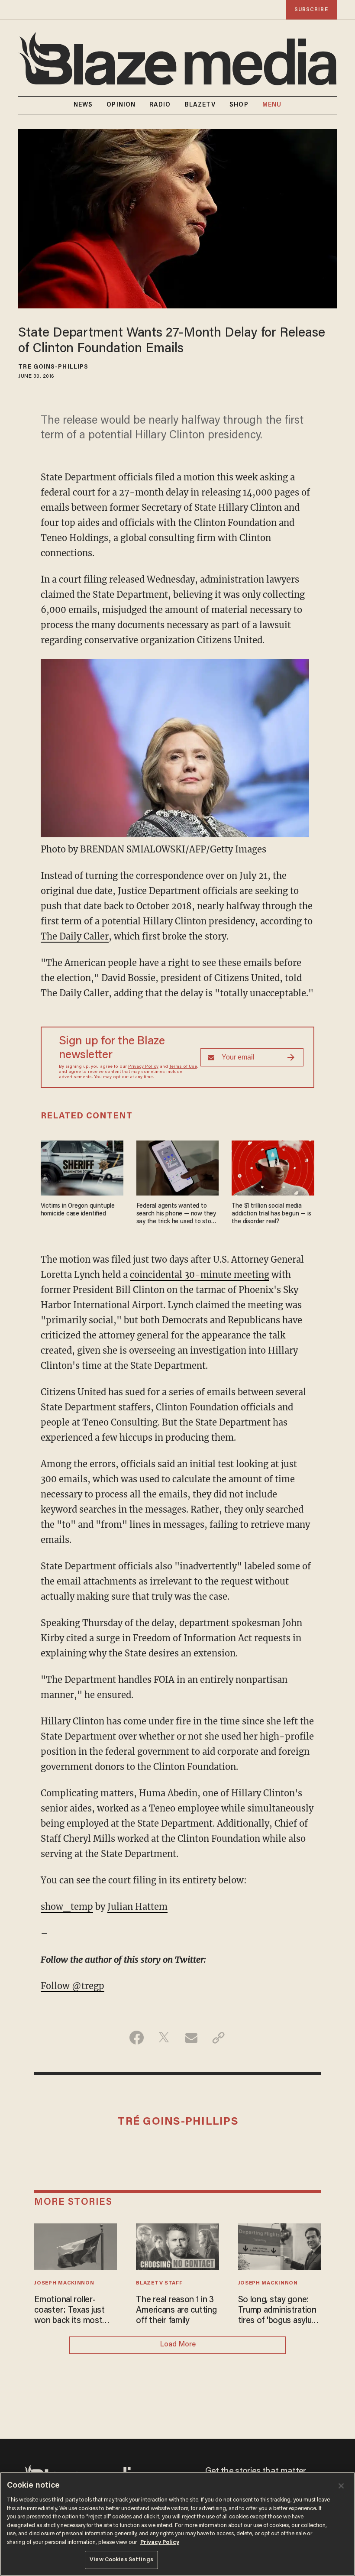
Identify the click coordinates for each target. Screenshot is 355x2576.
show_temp (67, 1907)
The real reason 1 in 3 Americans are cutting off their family (176, 2310)
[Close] (341, 2486)
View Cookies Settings (121, 2560)
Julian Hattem (137, 1907)
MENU (272, 105)
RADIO (160, 105)
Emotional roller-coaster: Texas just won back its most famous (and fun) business (69, 2311)
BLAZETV (200, 105)
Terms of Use (183, 1067)
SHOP (239, 105)
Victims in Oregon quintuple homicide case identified (78, 1210)
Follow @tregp (73, 1986)
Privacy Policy (143, 1067)
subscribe (311, 10)
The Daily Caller (75, 936)
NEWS (83, 105)
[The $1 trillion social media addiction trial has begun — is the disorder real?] (273, 1167)
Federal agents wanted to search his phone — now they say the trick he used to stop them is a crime (176, 1214)
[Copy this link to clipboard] (218, 2038)
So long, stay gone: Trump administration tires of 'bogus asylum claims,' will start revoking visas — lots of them (278, 2311)
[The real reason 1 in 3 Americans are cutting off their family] (177, 2245)
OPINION (121, 105)
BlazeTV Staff (159, 2283)
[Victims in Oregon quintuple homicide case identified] (82, 1167)
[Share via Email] (191, 2038)
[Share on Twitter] (164, 2038)
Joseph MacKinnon (64, 2283)
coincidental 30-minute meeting (200, 1275)
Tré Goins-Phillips (53, 367)
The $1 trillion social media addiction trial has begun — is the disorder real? (271, 1214)
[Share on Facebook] (137, 2038)
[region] (177, 2524)
